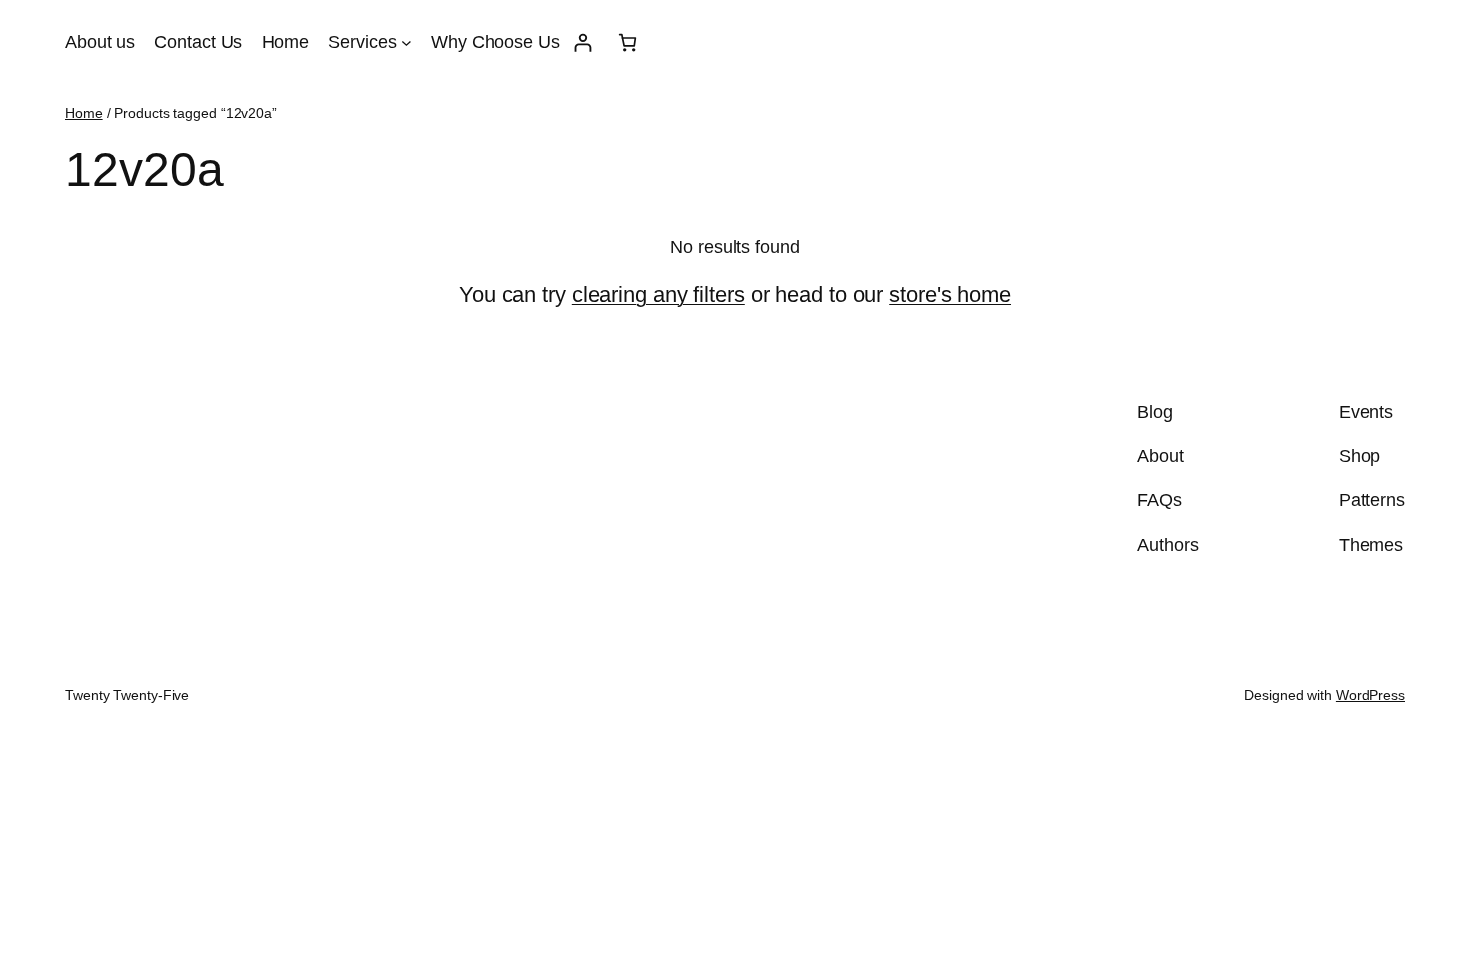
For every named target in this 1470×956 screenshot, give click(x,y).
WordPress (1370, 695)
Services (362, 42)
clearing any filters (658, 294)
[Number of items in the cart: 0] (627, 42)
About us (100, 42)
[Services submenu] (406, 42)
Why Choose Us (495, 42)
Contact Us (198, 42)
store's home (950, 294)
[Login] (582, 42)
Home (286, 42)
